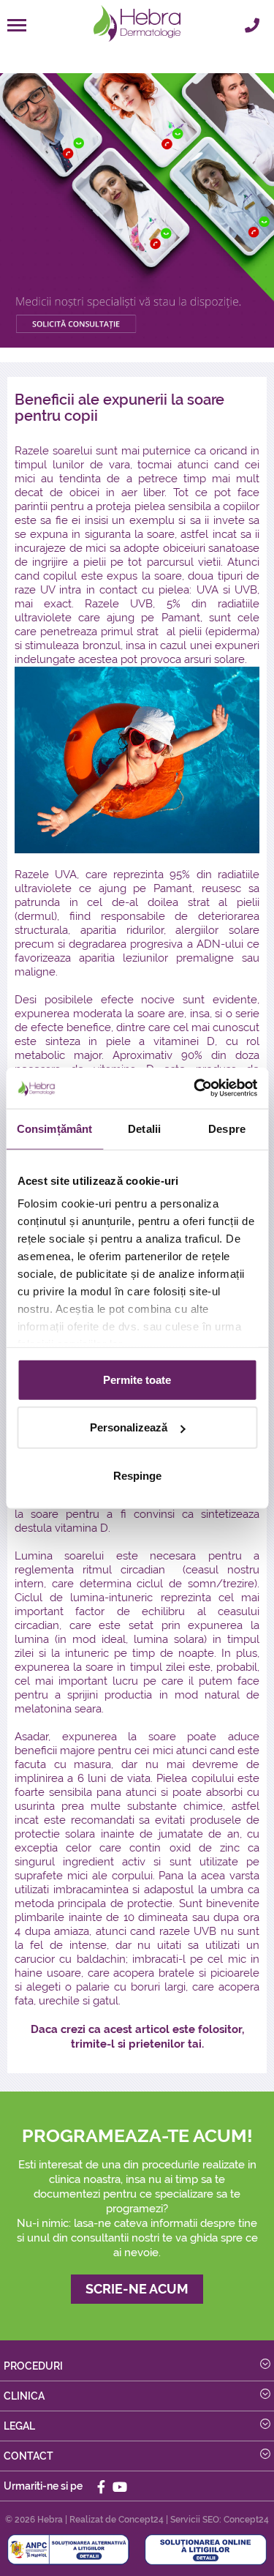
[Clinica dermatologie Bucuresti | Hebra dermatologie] (137, 24)
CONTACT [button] (28, 2456)
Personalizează (129, 1427)
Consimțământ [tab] (54, 1128)
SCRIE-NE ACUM (137, 2289)
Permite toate (137, 1379)
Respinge (137, 1475)
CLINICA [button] (24, 2396)
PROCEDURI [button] (33, 2366)
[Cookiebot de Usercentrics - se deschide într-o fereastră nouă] (195, 1088)
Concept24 (141, 2520)
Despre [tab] (227, 1128)
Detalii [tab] (144, 1128)
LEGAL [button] (19, 2426)
